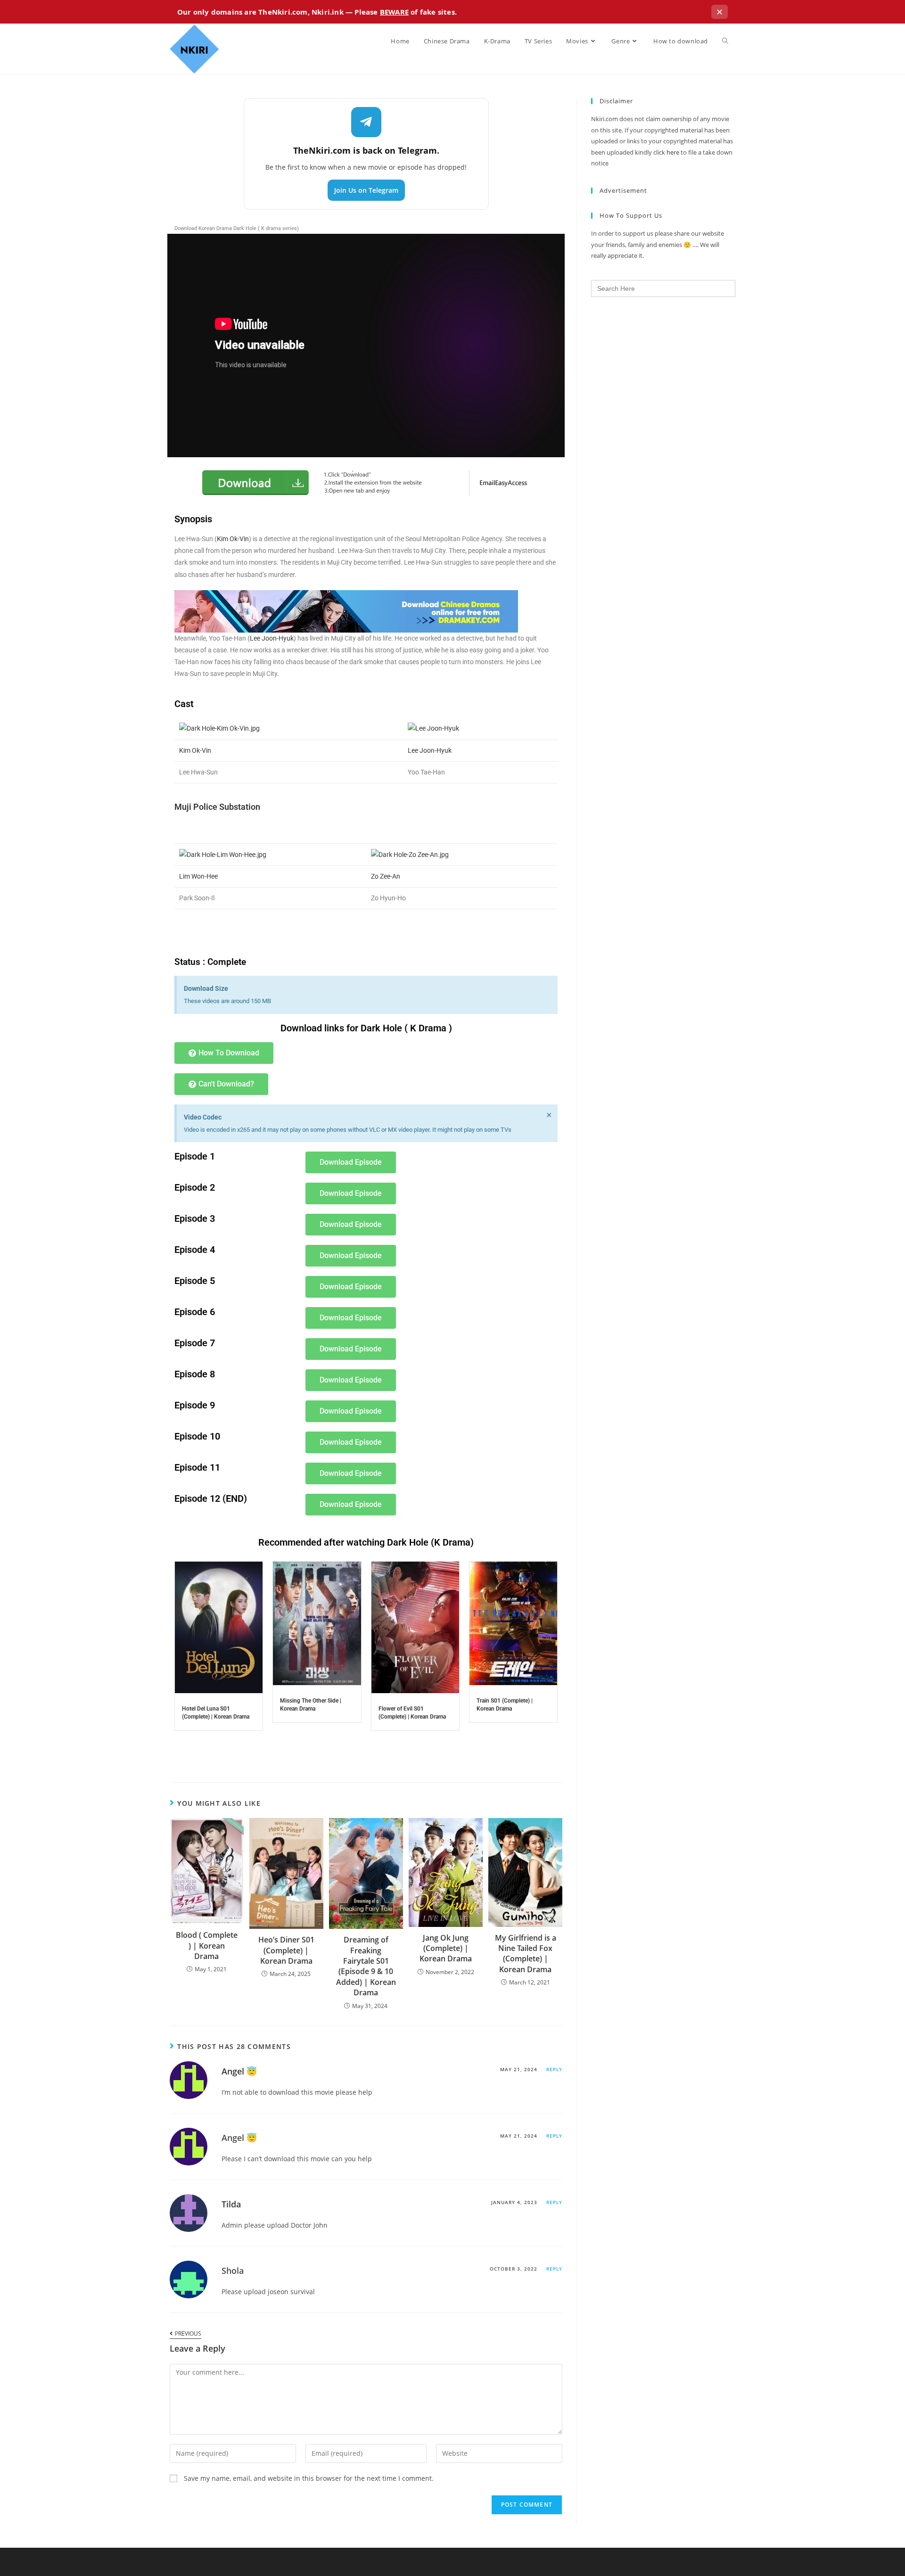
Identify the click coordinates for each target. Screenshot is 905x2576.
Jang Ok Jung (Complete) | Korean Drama (446, 1948)
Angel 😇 (239, 2071)
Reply (554, 2069)
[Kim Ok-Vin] (219, 728)
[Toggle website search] (725, 41)
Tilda (231, 2204)
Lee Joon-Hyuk (272, 638)
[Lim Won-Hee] (223, 854)
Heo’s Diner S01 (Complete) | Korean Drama (286, 1950)
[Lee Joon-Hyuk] (433, 728)
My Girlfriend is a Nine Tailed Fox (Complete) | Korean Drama (526, 1954)
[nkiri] (346, 611)
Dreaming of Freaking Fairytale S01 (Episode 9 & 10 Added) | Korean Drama (366, 1966)
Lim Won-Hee (198, 876)
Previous (188, 2334)
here (673, 152)
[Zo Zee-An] (410, 854)
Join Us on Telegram (366, 190)
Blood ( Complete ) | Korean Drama (207, 1946)
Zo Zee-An (386, 876)
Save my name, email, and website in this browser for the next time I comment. (309, 2478)
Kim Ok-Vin (233, 539)
